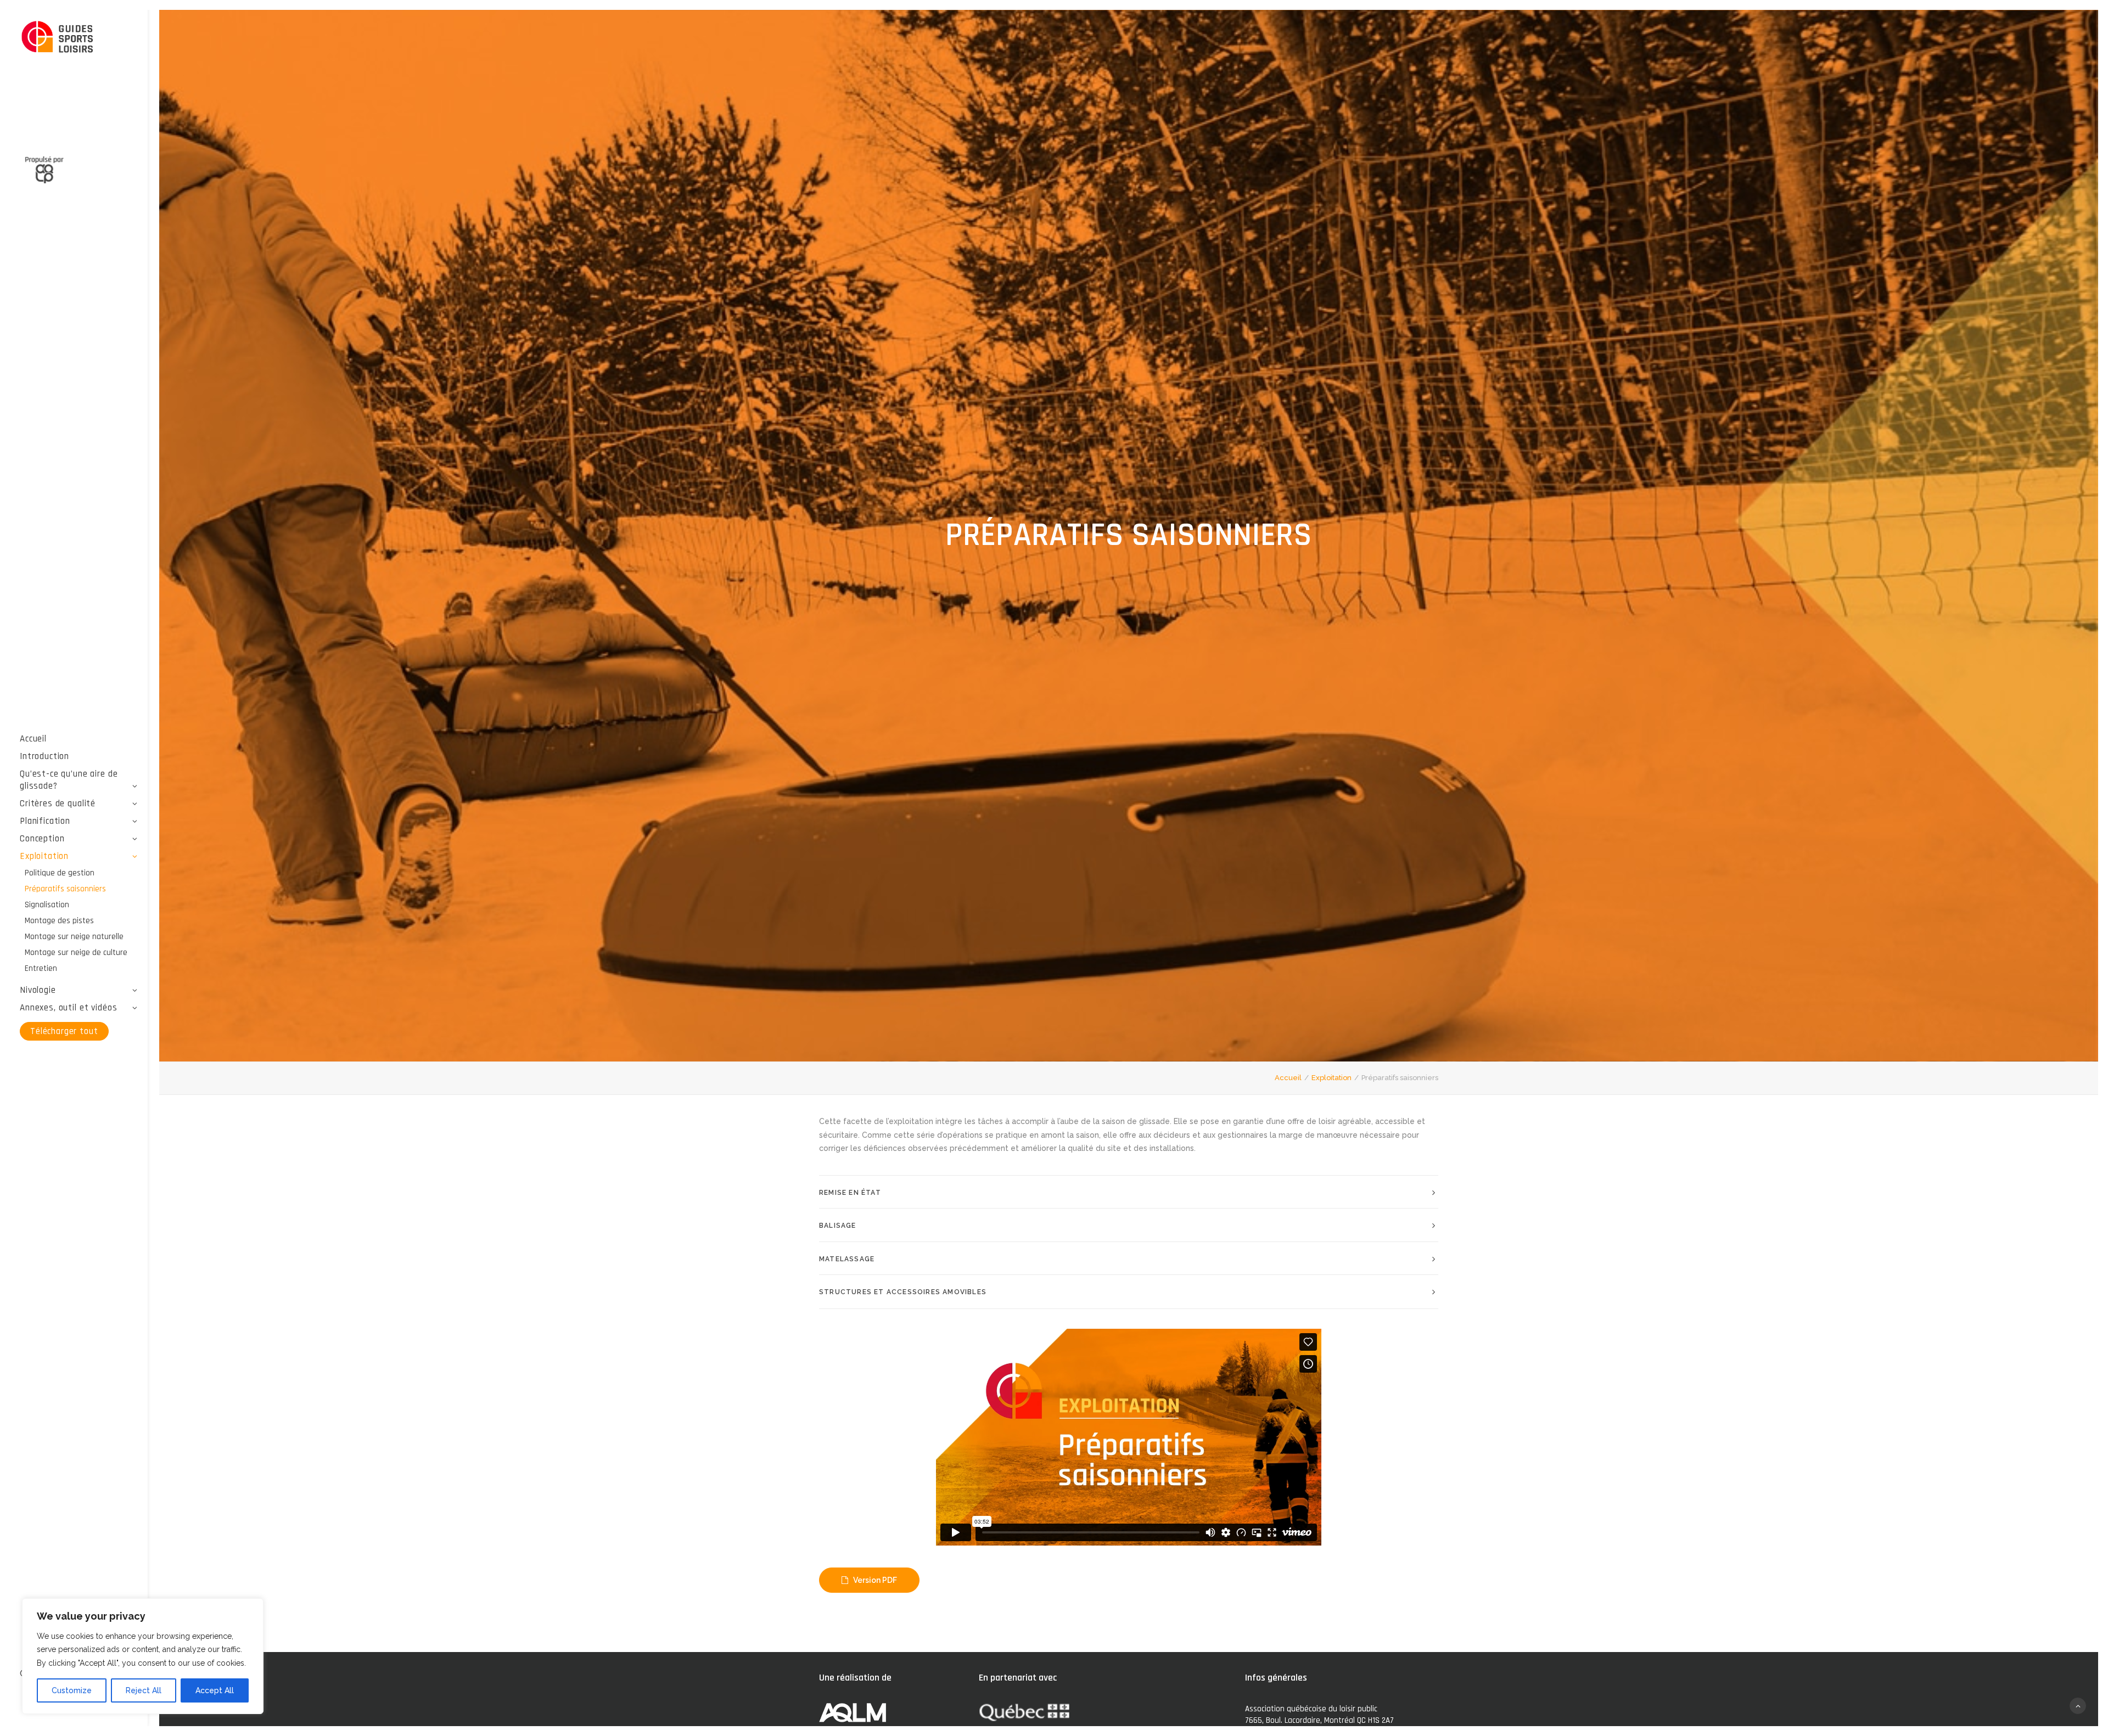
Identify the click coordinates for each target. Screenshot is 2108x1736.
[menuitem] (79, 739)
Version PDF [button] (875, 1580)
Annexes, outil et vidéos (68, 1008)
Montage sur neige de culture (76, 953)
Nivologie (38, 990)
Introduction (44, 756)
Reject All (144, 1690)
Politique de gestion (60, 873)
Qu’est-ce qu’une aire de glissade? (69, 780)
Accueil (33, 739)
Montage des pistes (59, 921)
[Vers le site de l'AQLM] (79, 164)
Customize (72, 1690)
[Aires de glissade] (79, 38)
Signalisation (47, 905)
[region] (143, 1656)
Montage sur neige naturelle (74, 937)
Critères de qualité (58, 804)
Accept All (215, 1690)
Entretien (41, 968)
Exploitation (44, 856)
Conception (42, 839)
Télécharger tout (64, 1031)
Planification (45, 821)
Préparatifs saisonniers (65, 889)
